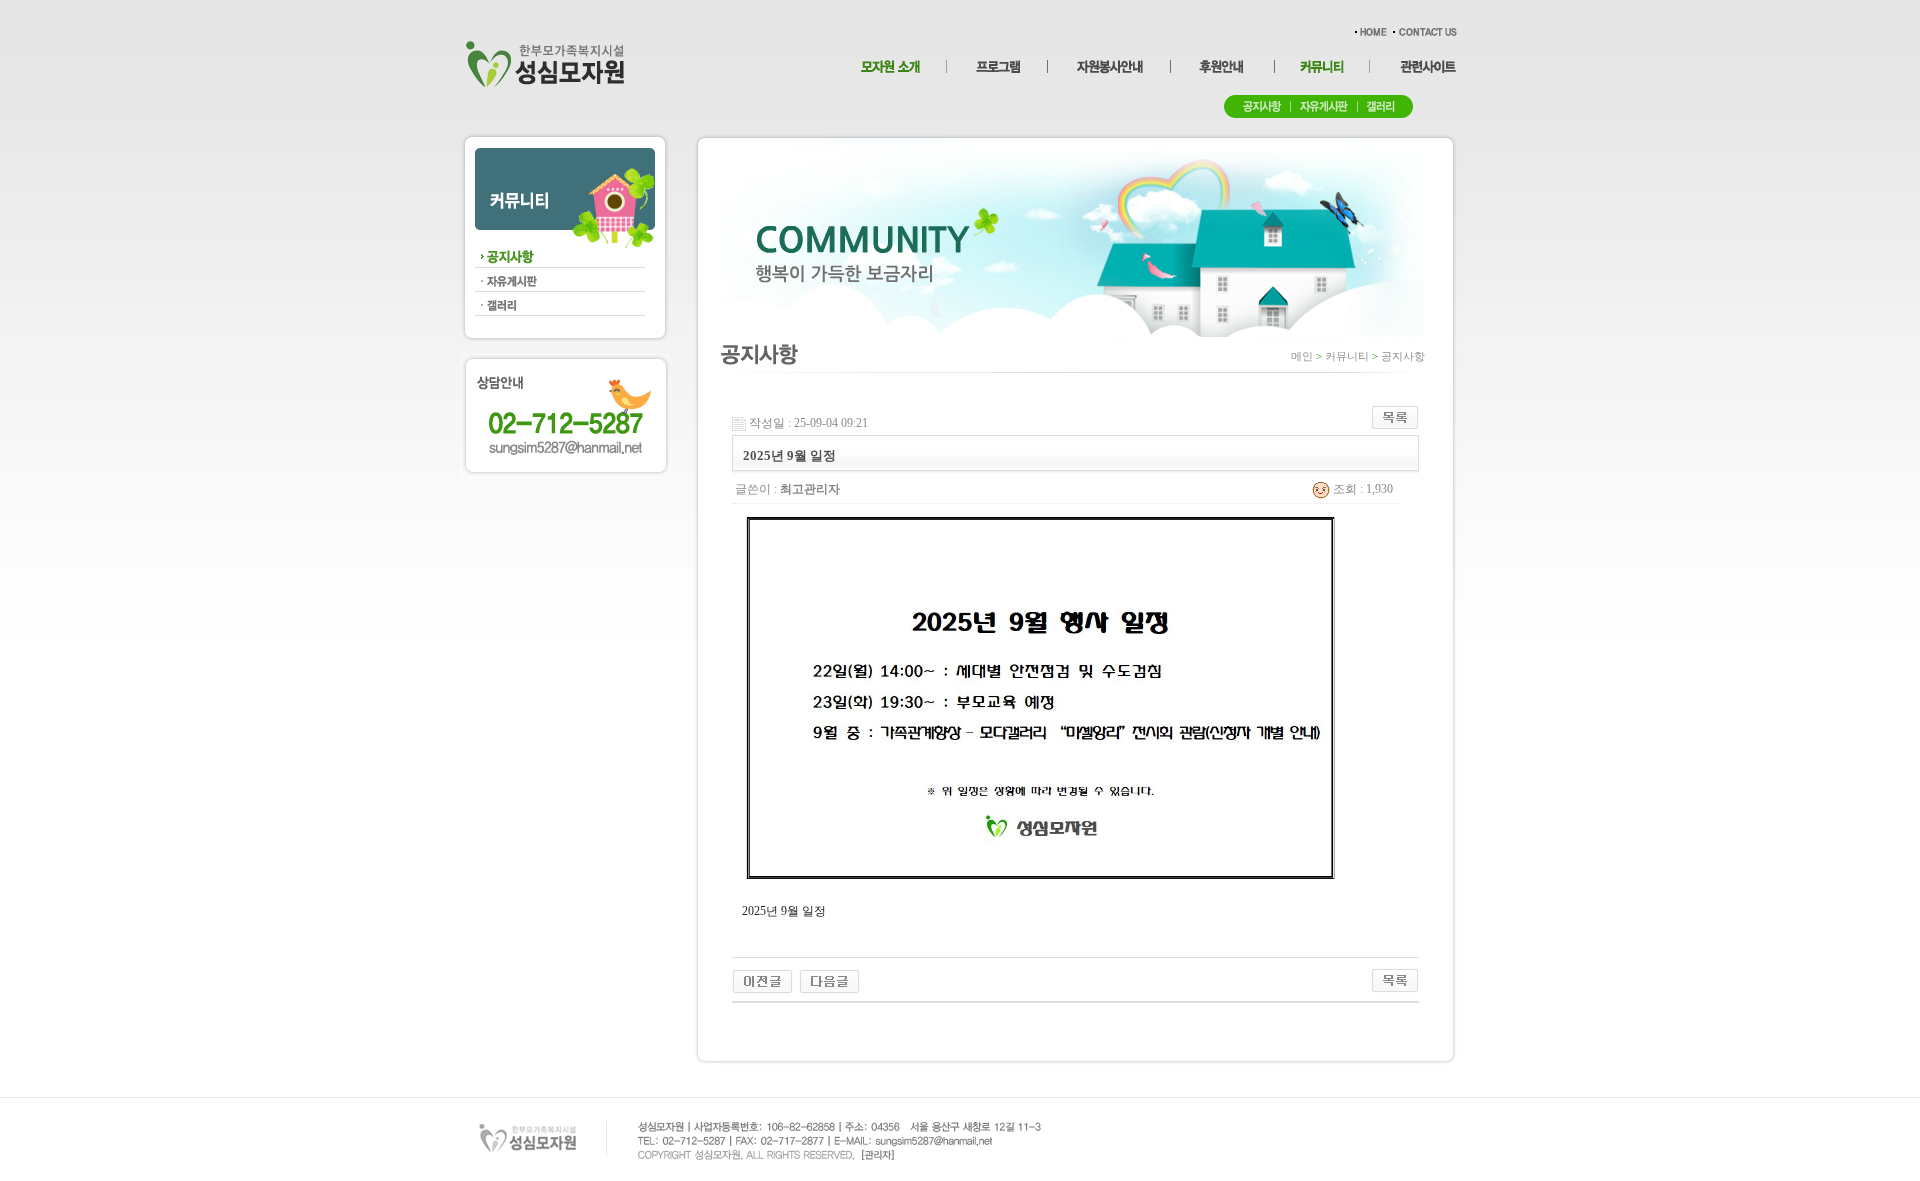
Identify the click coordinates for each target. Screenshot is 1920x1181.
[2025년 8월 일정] (829, 980)
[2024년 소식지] (762, 980)
